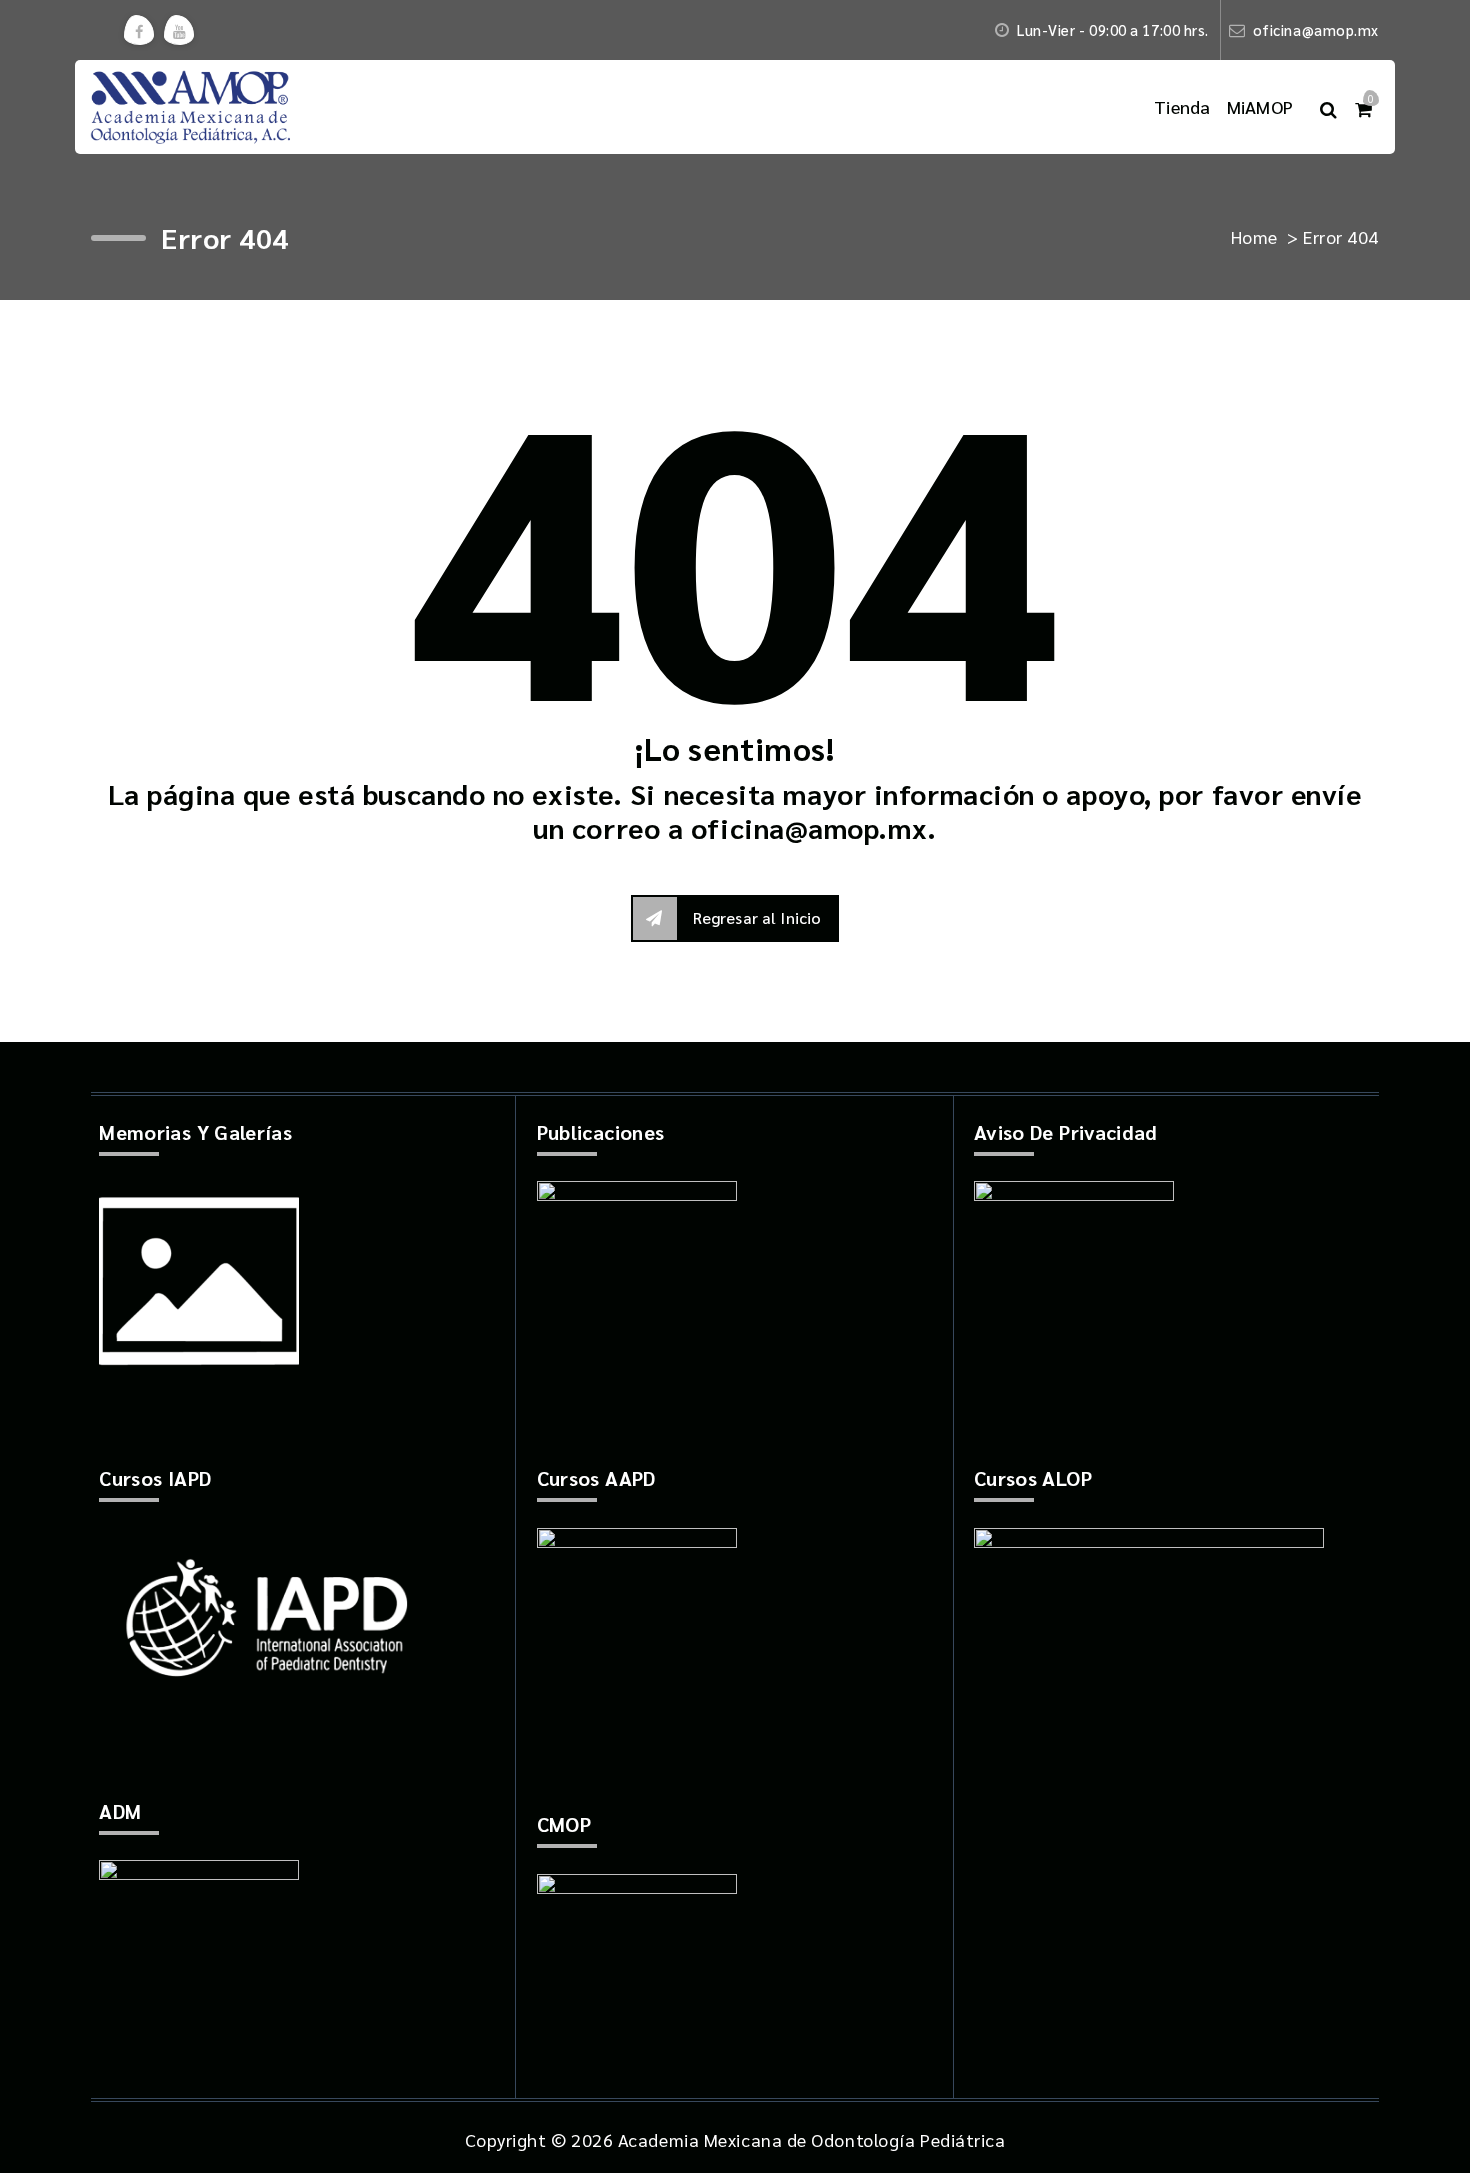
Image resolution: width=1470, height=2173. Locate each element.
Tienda (1182, 106)
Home (1254, 236)
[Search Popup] (1328, 106)
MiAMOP (1260, 106)
